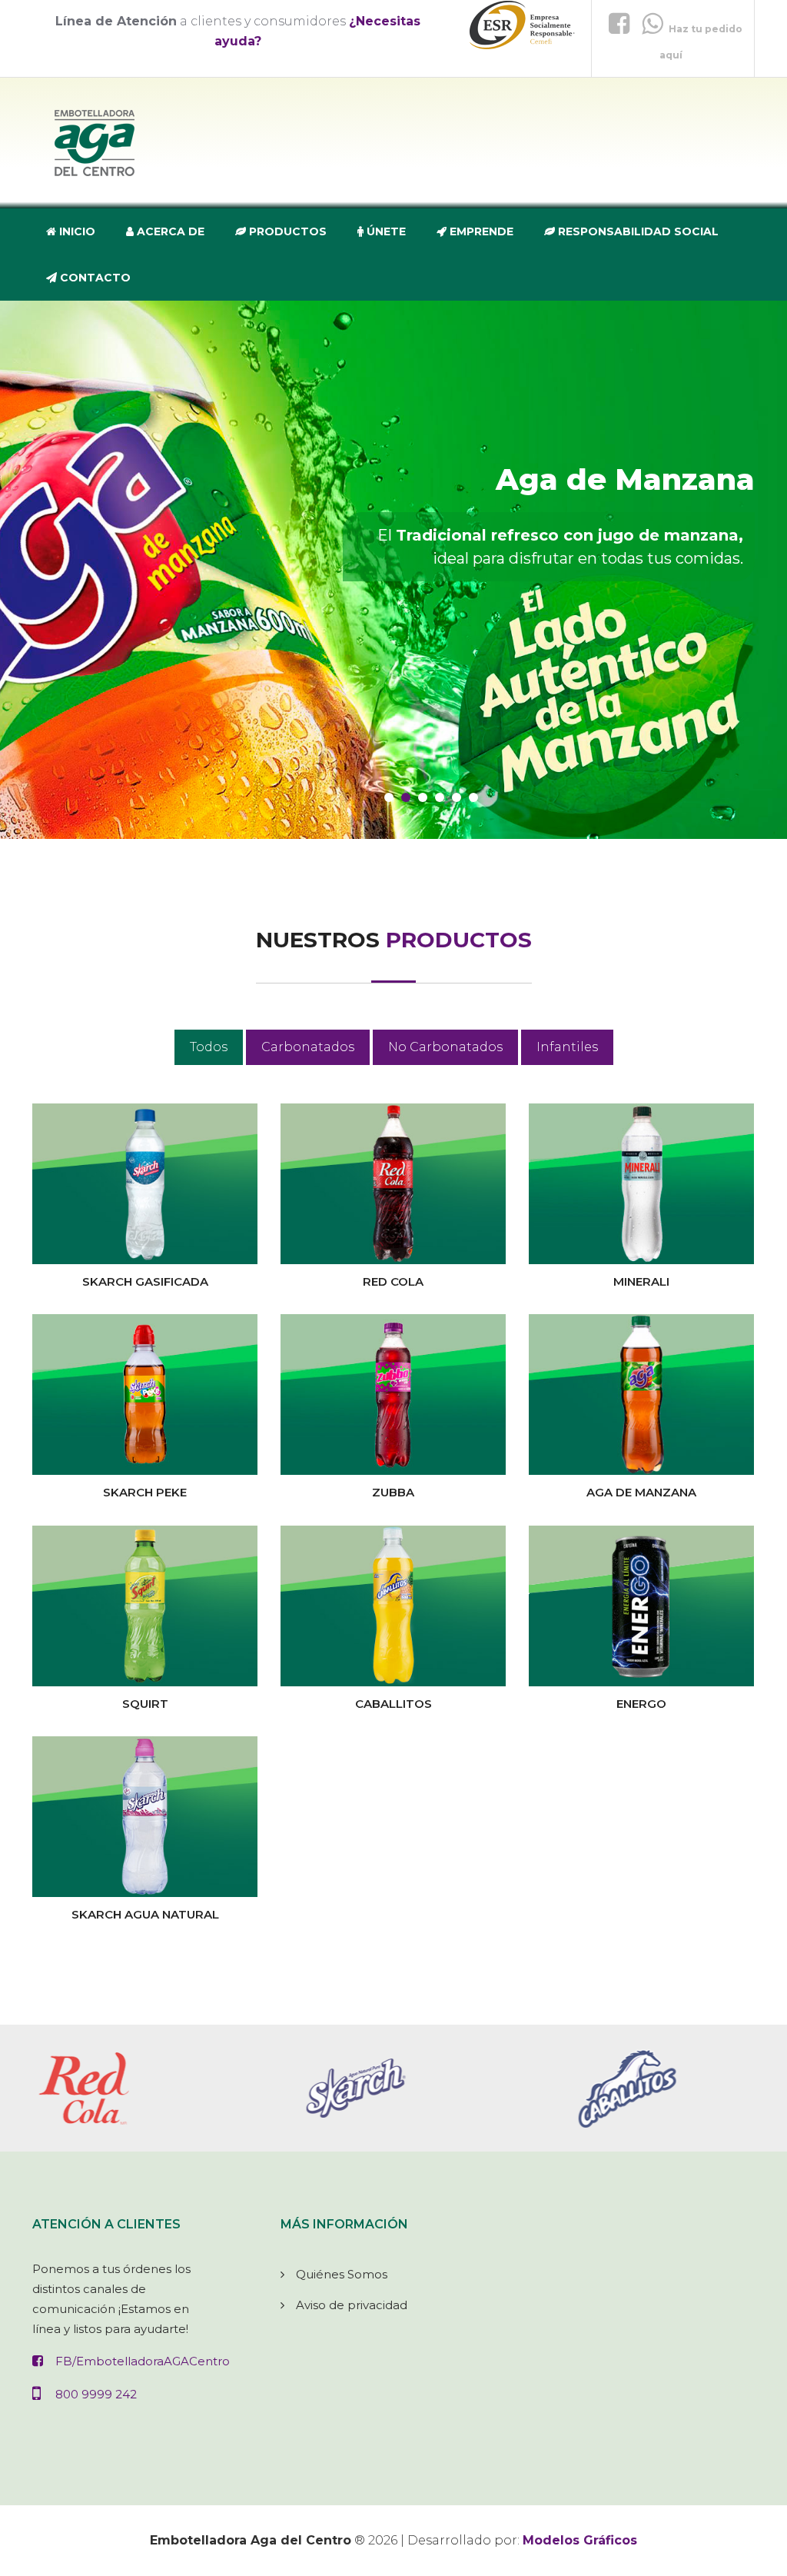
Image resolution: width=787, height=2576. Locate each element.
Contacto (94, 278)
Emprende (480, 231)
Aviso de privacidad (352, 2305)
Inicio (76, 231)
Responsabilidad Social (637, 231)
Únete (385, 231)
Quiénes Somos (342, 2274)
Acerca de (169, 231)
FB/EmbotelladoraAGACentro (143, 2361)
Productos (286, 231)
